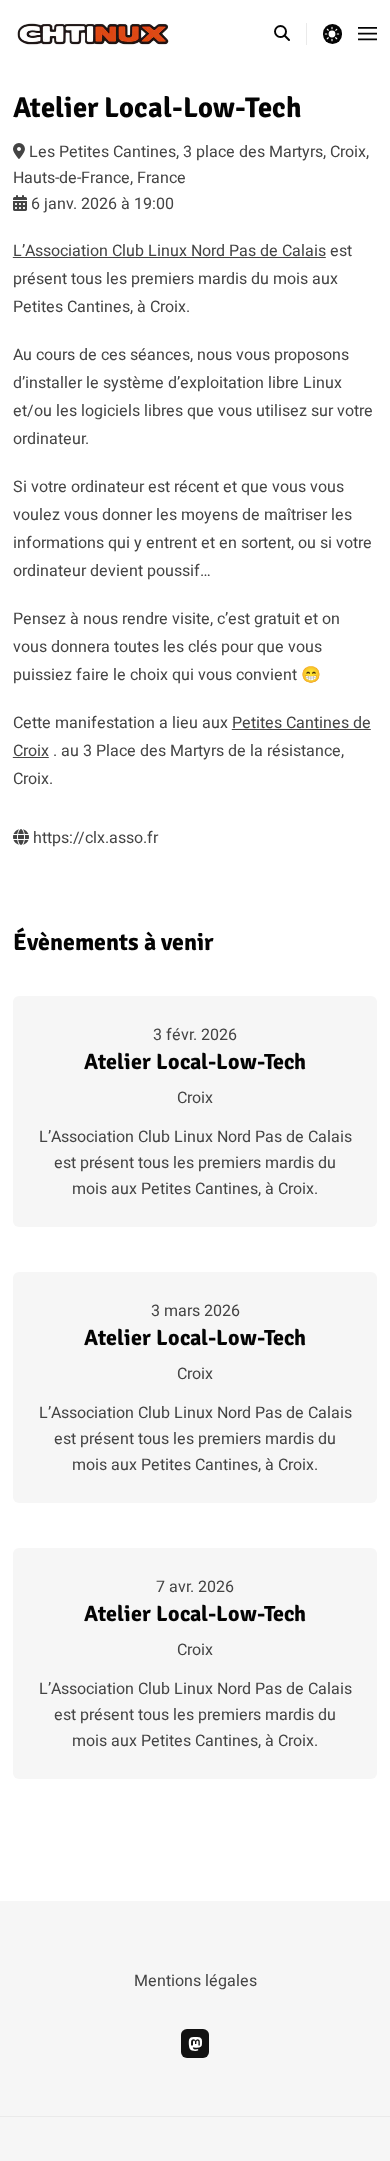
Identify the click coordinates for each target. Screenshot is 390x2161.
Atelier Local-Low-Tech (195, 1061)
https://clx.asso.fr (93, 838)
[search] (290, 34)
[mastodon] (195, 2043)
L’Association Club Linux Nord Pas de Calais (169, 251)
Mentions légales (195, 1981)
